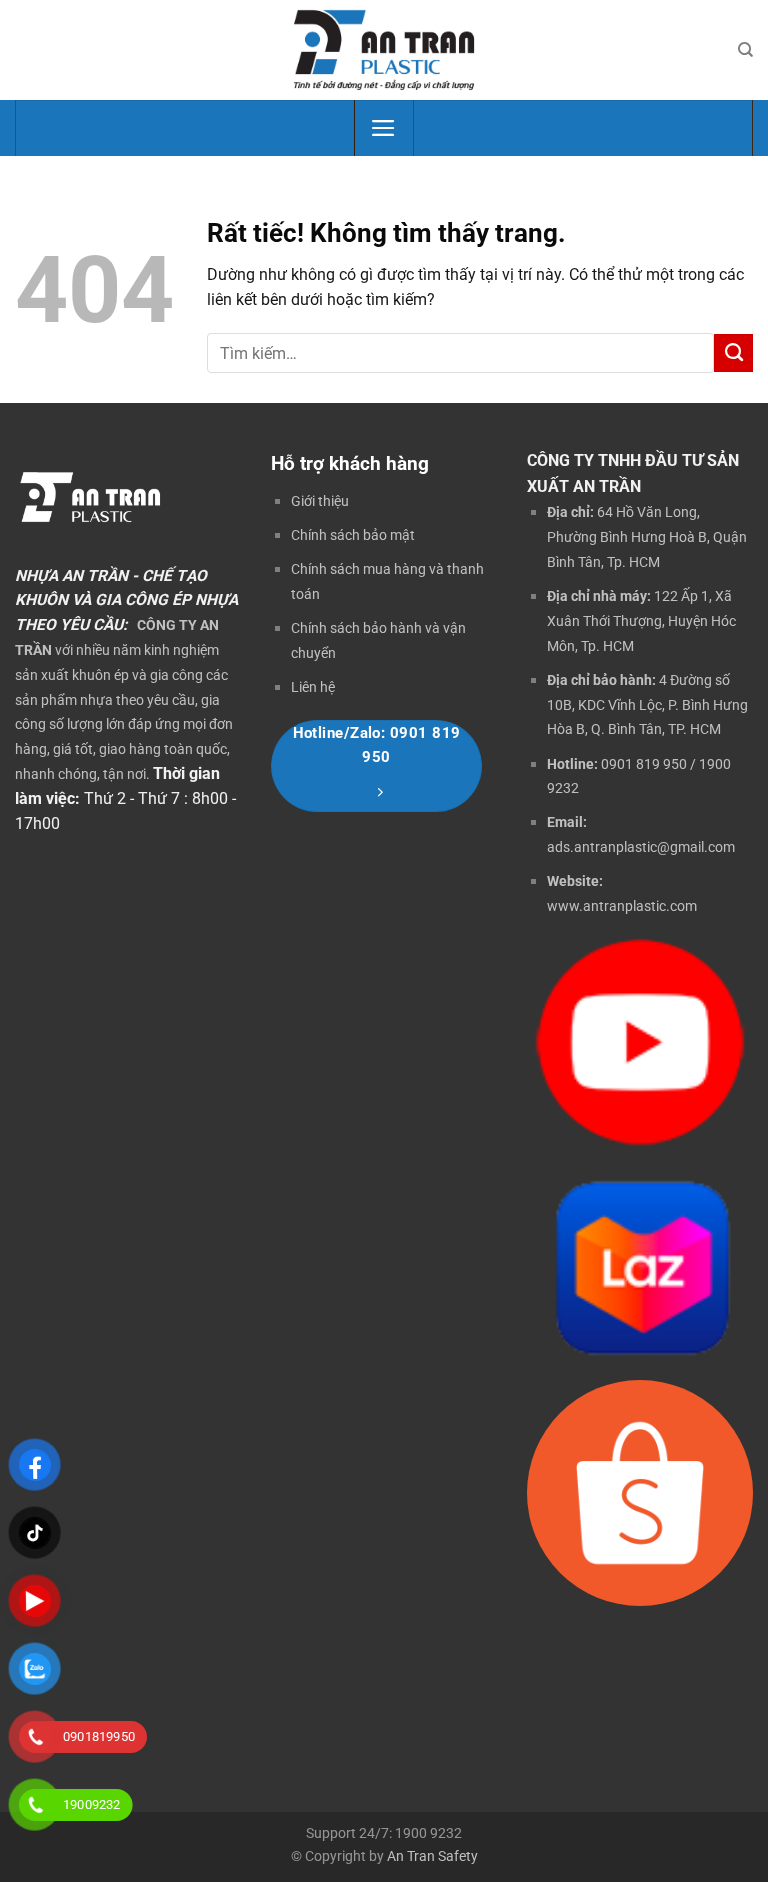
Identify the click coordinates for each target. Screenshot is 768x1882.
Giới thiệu (320, 501)
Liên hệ (313, 687)
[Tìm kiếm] (745, 50)
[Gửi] (733, 353)
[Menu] (383, 128)
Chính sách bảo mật (353, 535)
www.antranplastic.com (622, 906)
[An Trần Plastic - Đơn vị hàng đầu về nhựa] (384, 49)
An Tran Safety (432, 1856)
